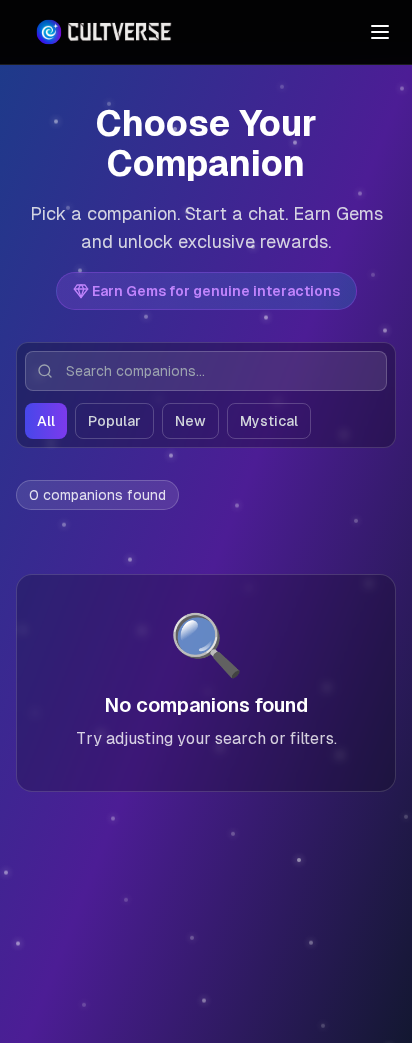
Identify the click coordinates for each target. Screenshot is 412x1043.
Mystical (269, 421)
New (190, 421)
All (46, 421)
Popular (114, 421)
